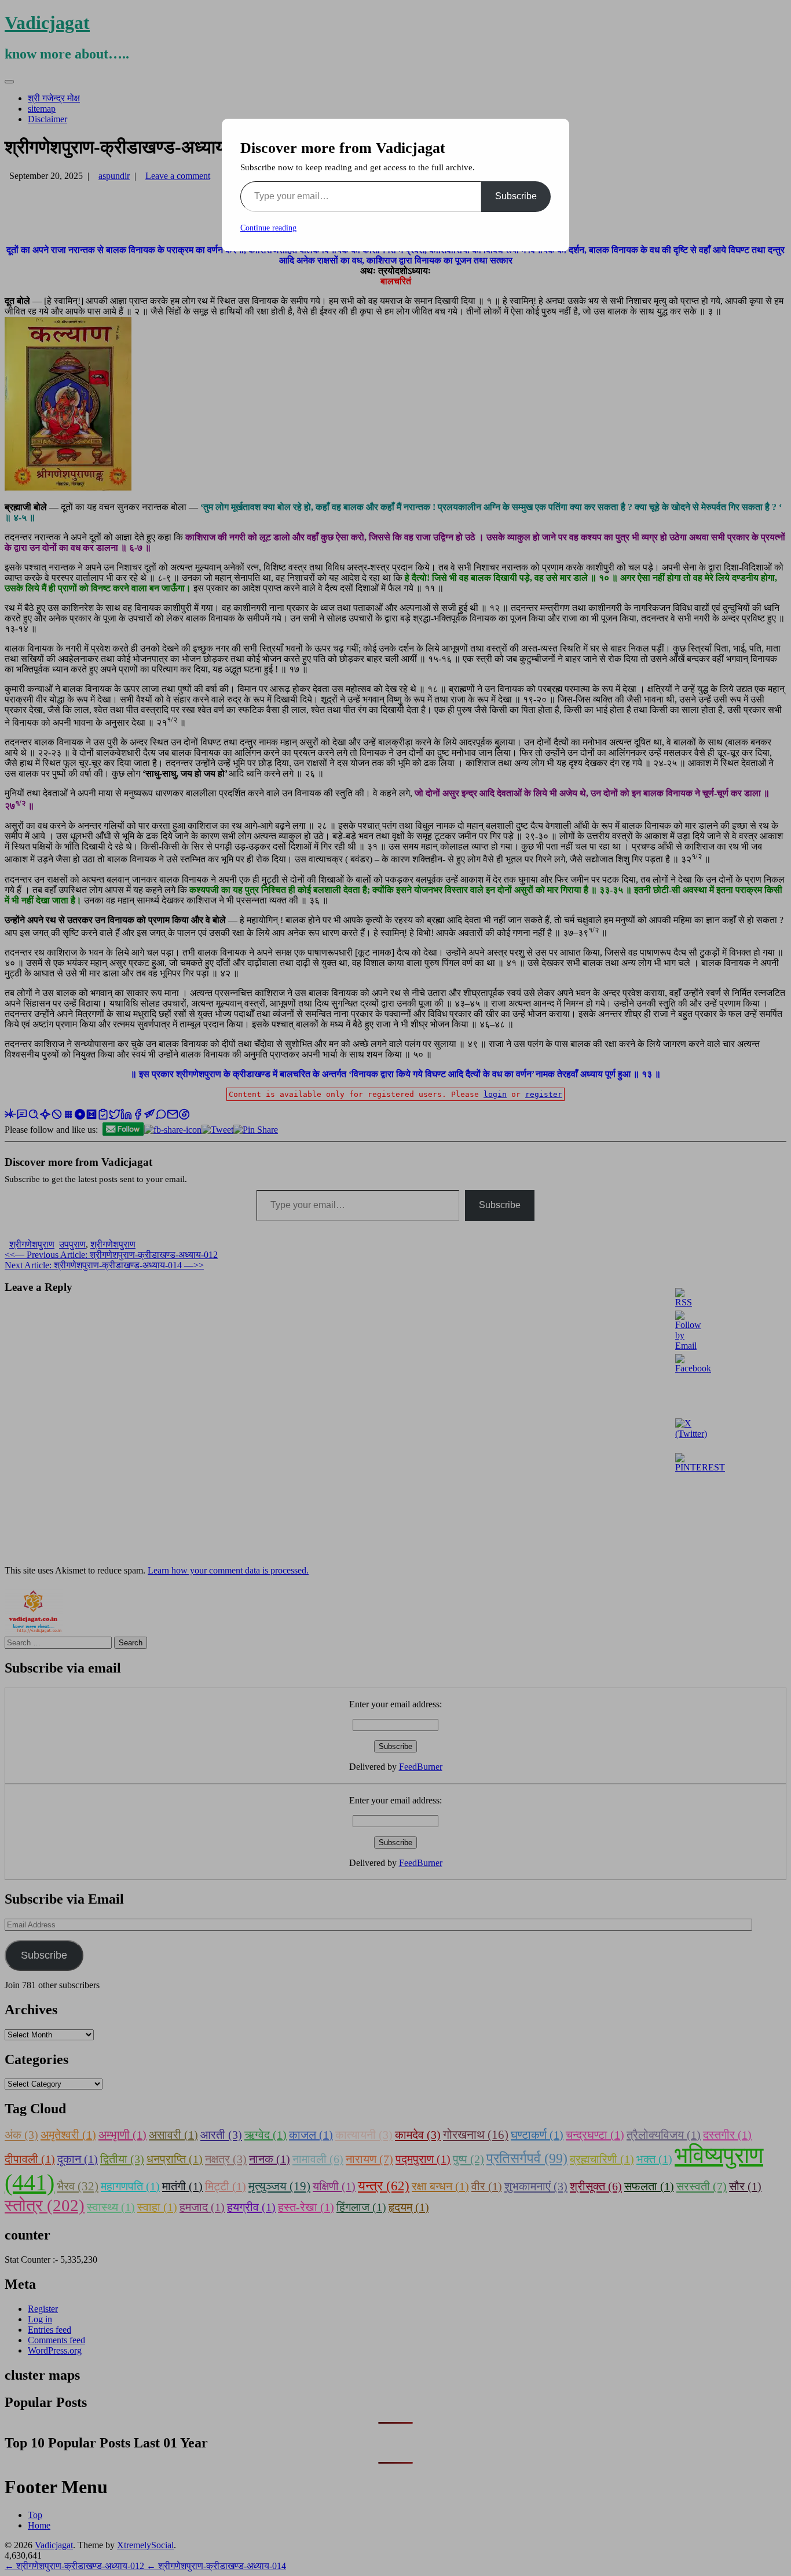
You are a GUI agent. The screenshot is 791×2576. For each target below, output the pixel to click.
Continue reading (268, 228)
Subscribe (516, 196)
